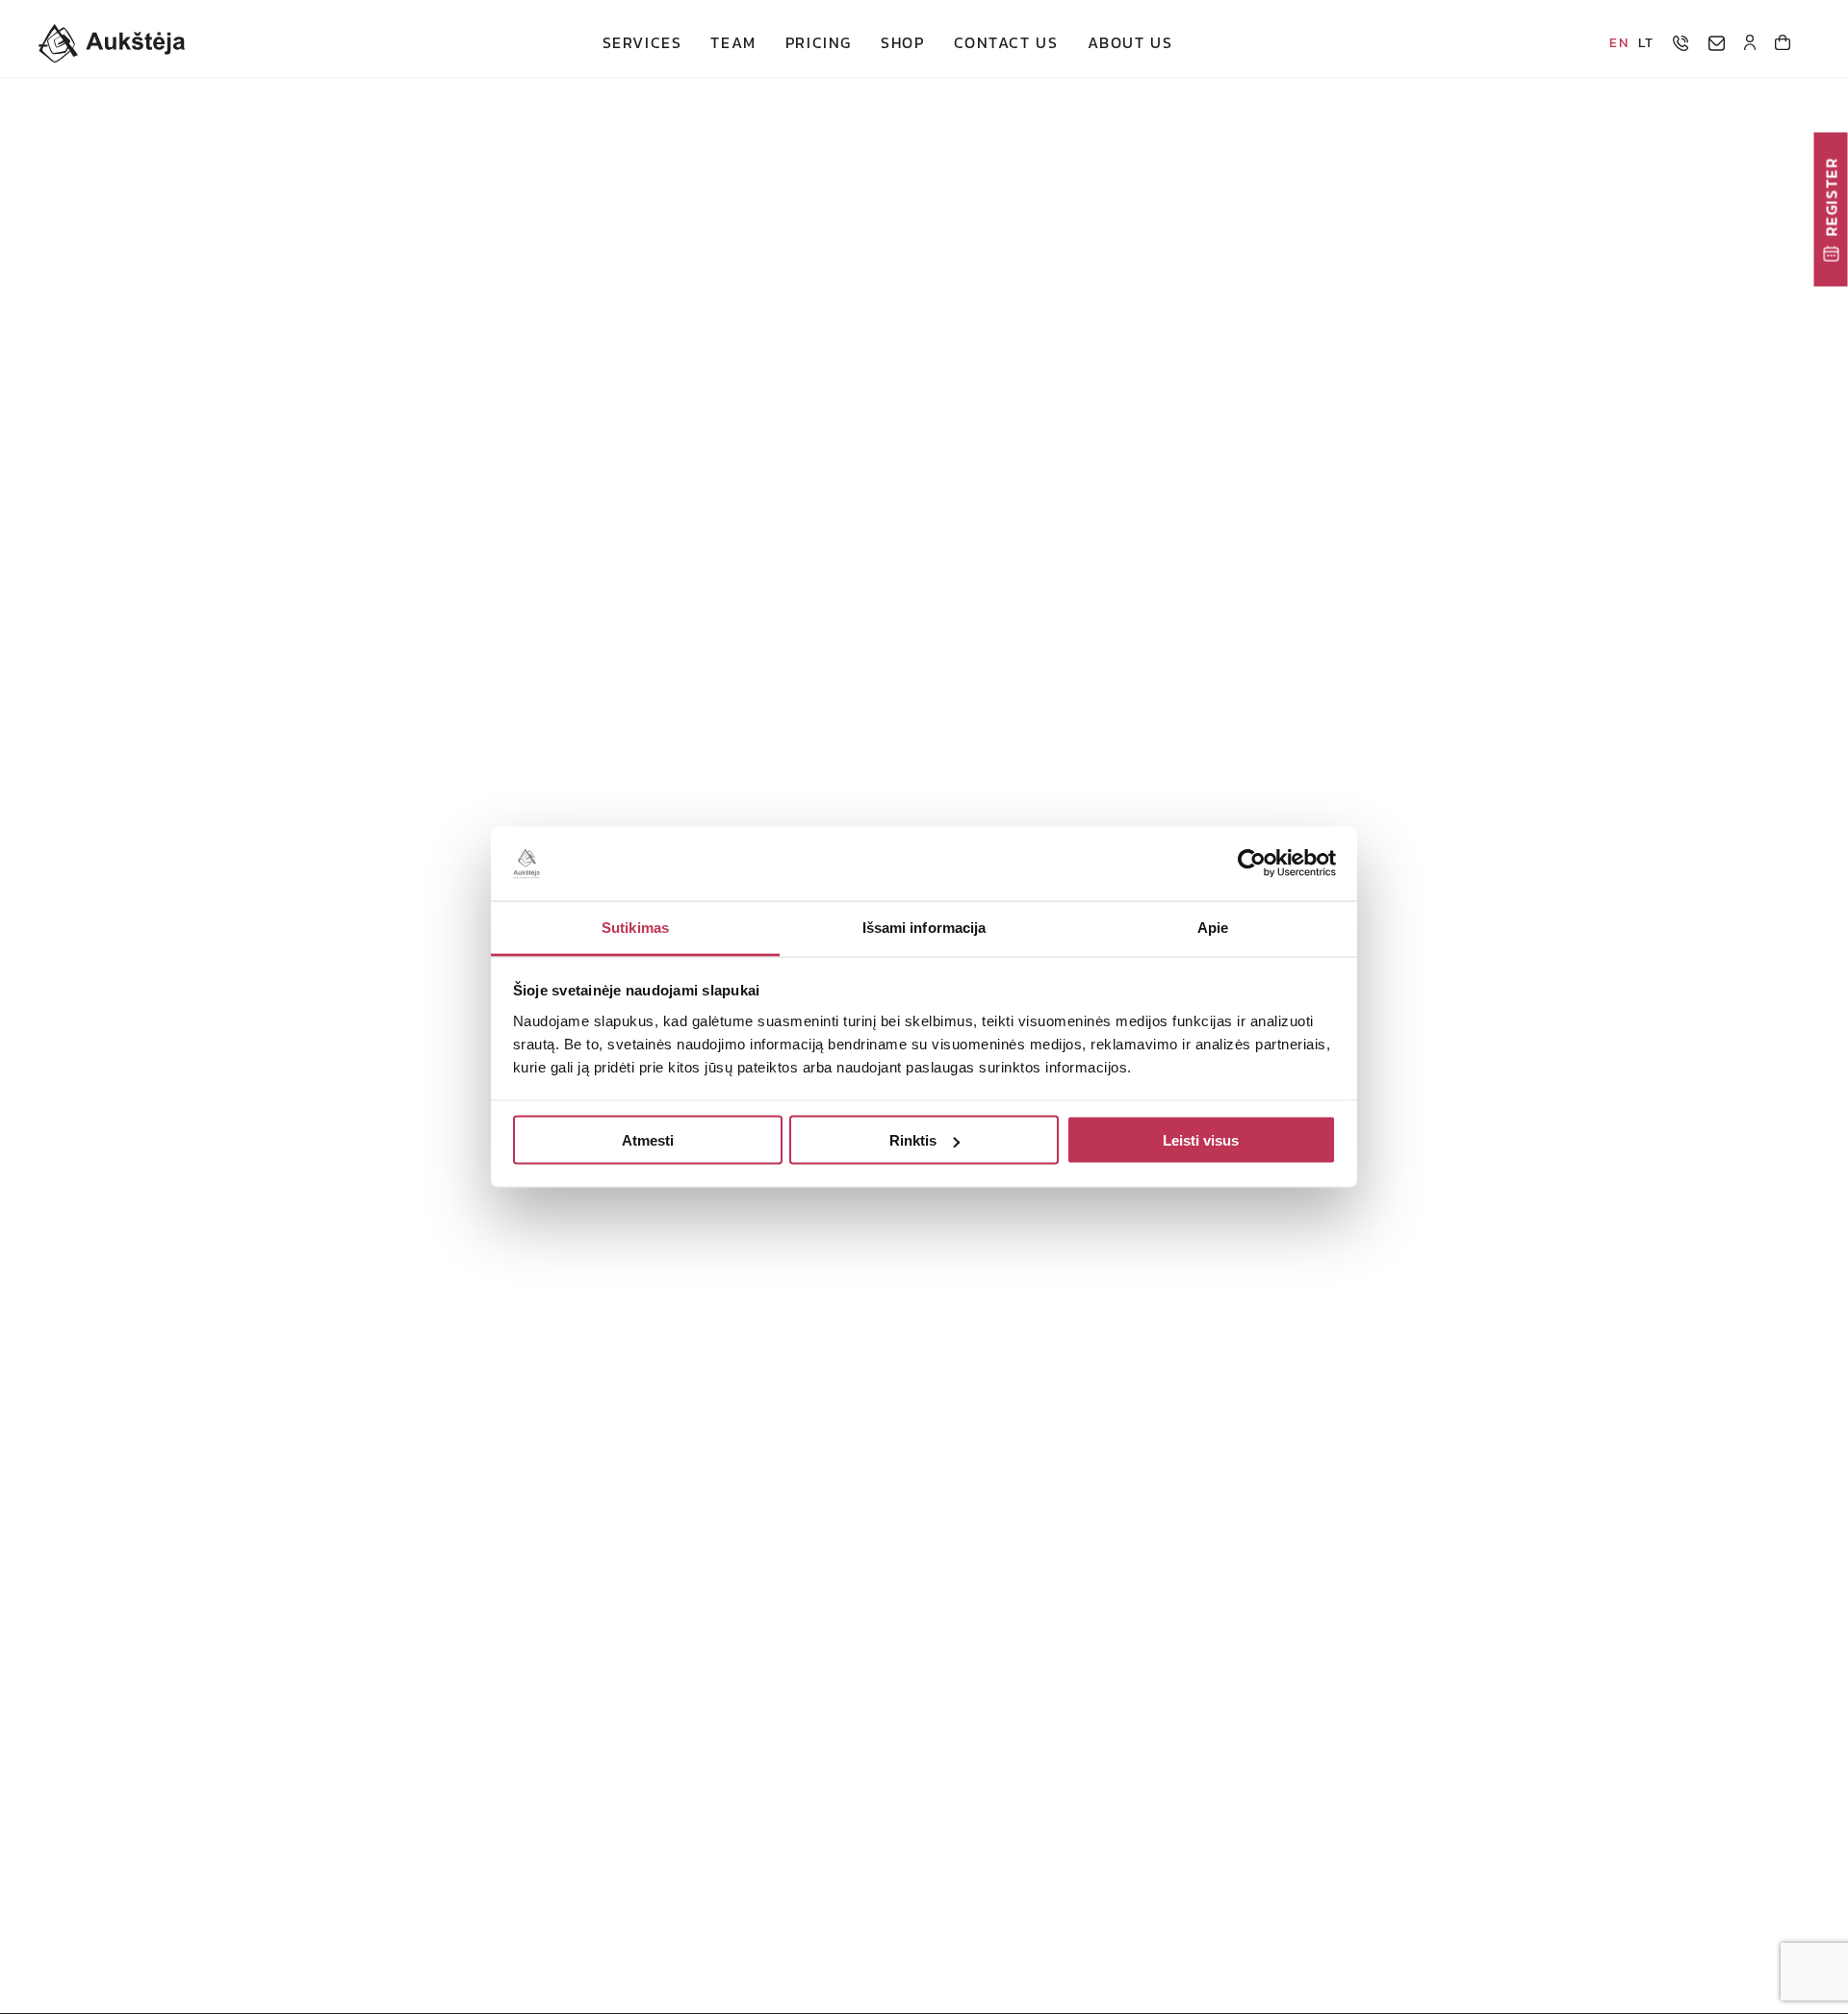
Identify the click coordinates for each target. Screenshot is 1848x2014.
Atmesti (648, 1140)
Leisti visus (1201, 1140)
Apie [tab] (1213, 927)
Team (733, 43)
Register (1831, 197)
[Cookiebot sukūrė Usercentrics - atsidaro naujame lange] (1252, 864)
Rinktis (913, 1140)
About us (1130, 43)
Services (642, 43)
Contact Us (1006, 43)
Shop (902, 43)
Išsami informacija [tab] (924, 927)
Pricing (819, 43)
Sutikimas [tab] (635, 927)
